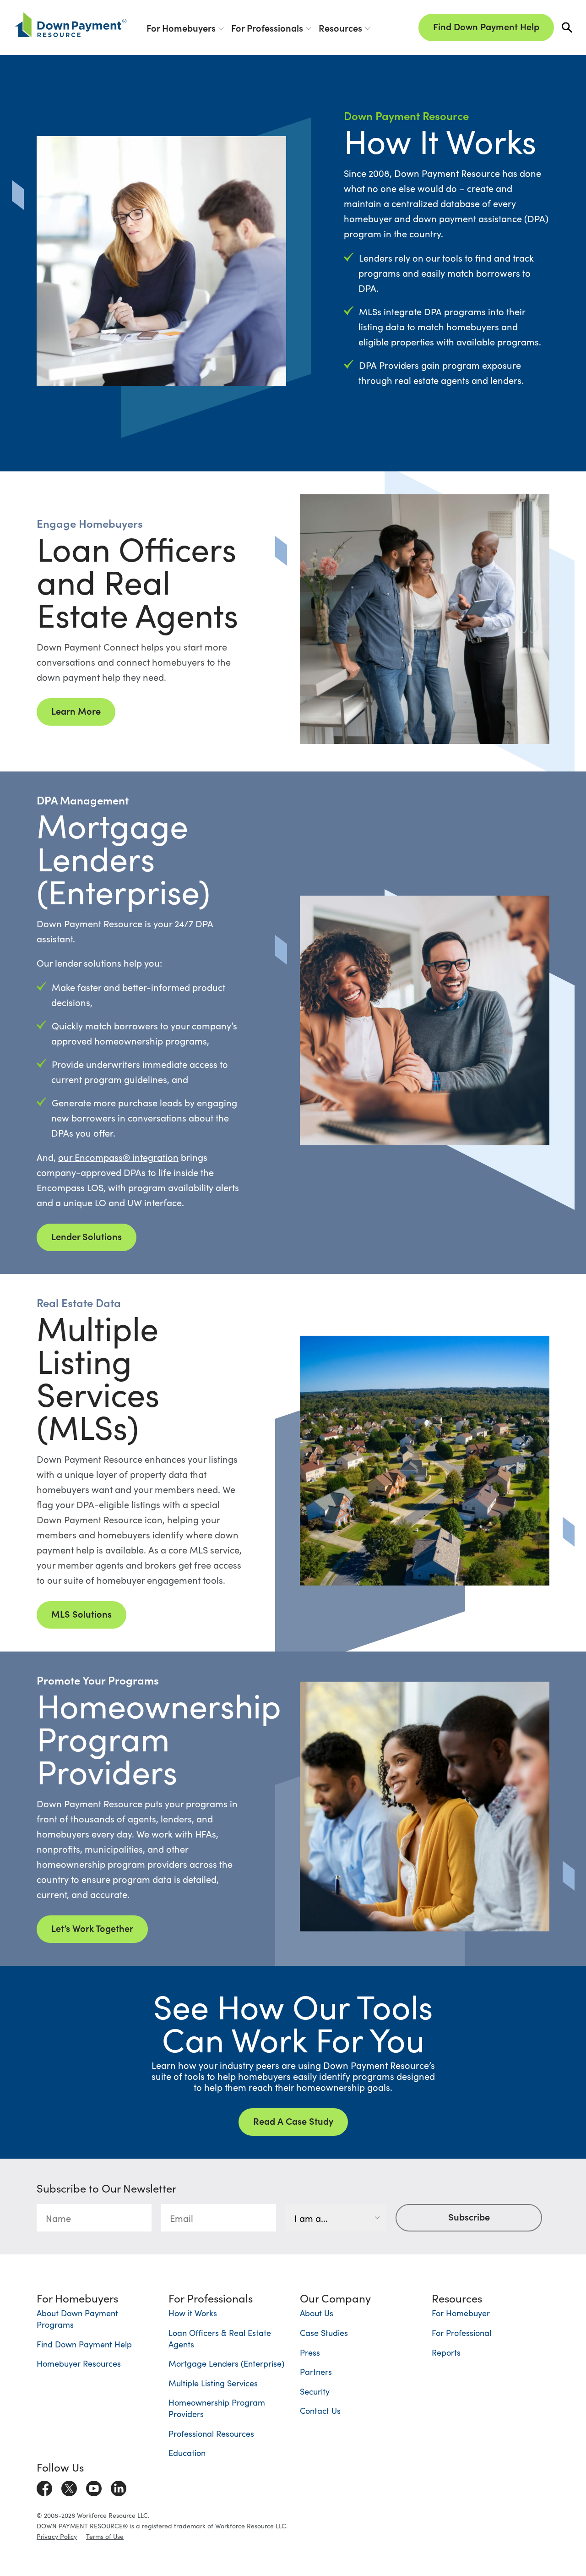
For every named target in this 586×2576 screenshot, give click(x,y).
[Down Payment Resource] (71, 25)
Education (187, 2453)
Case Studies (324, 2333)
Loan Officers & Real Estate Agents (220, 2338)
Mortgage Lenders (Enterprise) (226, 2363)
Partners (316, 2371)
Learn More (76, 711)
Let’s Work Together (92, 1928)
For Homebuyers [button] (181, 27)
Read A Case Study (293, 2121)
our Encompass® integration (118, 1157)
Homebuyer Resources (79, 2363)
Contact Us (320, 2410)
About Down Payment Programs (77, 2319)
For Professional (461, 2333)
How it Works (193, 2313)
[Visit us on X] (69, 2486)
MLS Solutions (81, 1613)
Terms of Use (105, 2536)
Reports (446, 2352)
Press (310, 2352)
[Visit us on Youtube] (94, 2486)
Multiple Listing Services (213, 2383)
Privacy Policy (57, 2536)
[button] (567, 28)
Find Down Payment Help (486, 26)
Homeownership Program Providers (217, 2408)
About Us (317, 2313)
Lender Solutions (87, 1236)
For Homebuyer (461, 2313)
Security (315, 2391)
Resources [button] (340, 27)
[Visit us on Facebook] (44, 2486)
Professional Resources (211, 2433)
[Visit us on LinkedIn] (119, 2486)
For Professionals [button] (267, 27)
